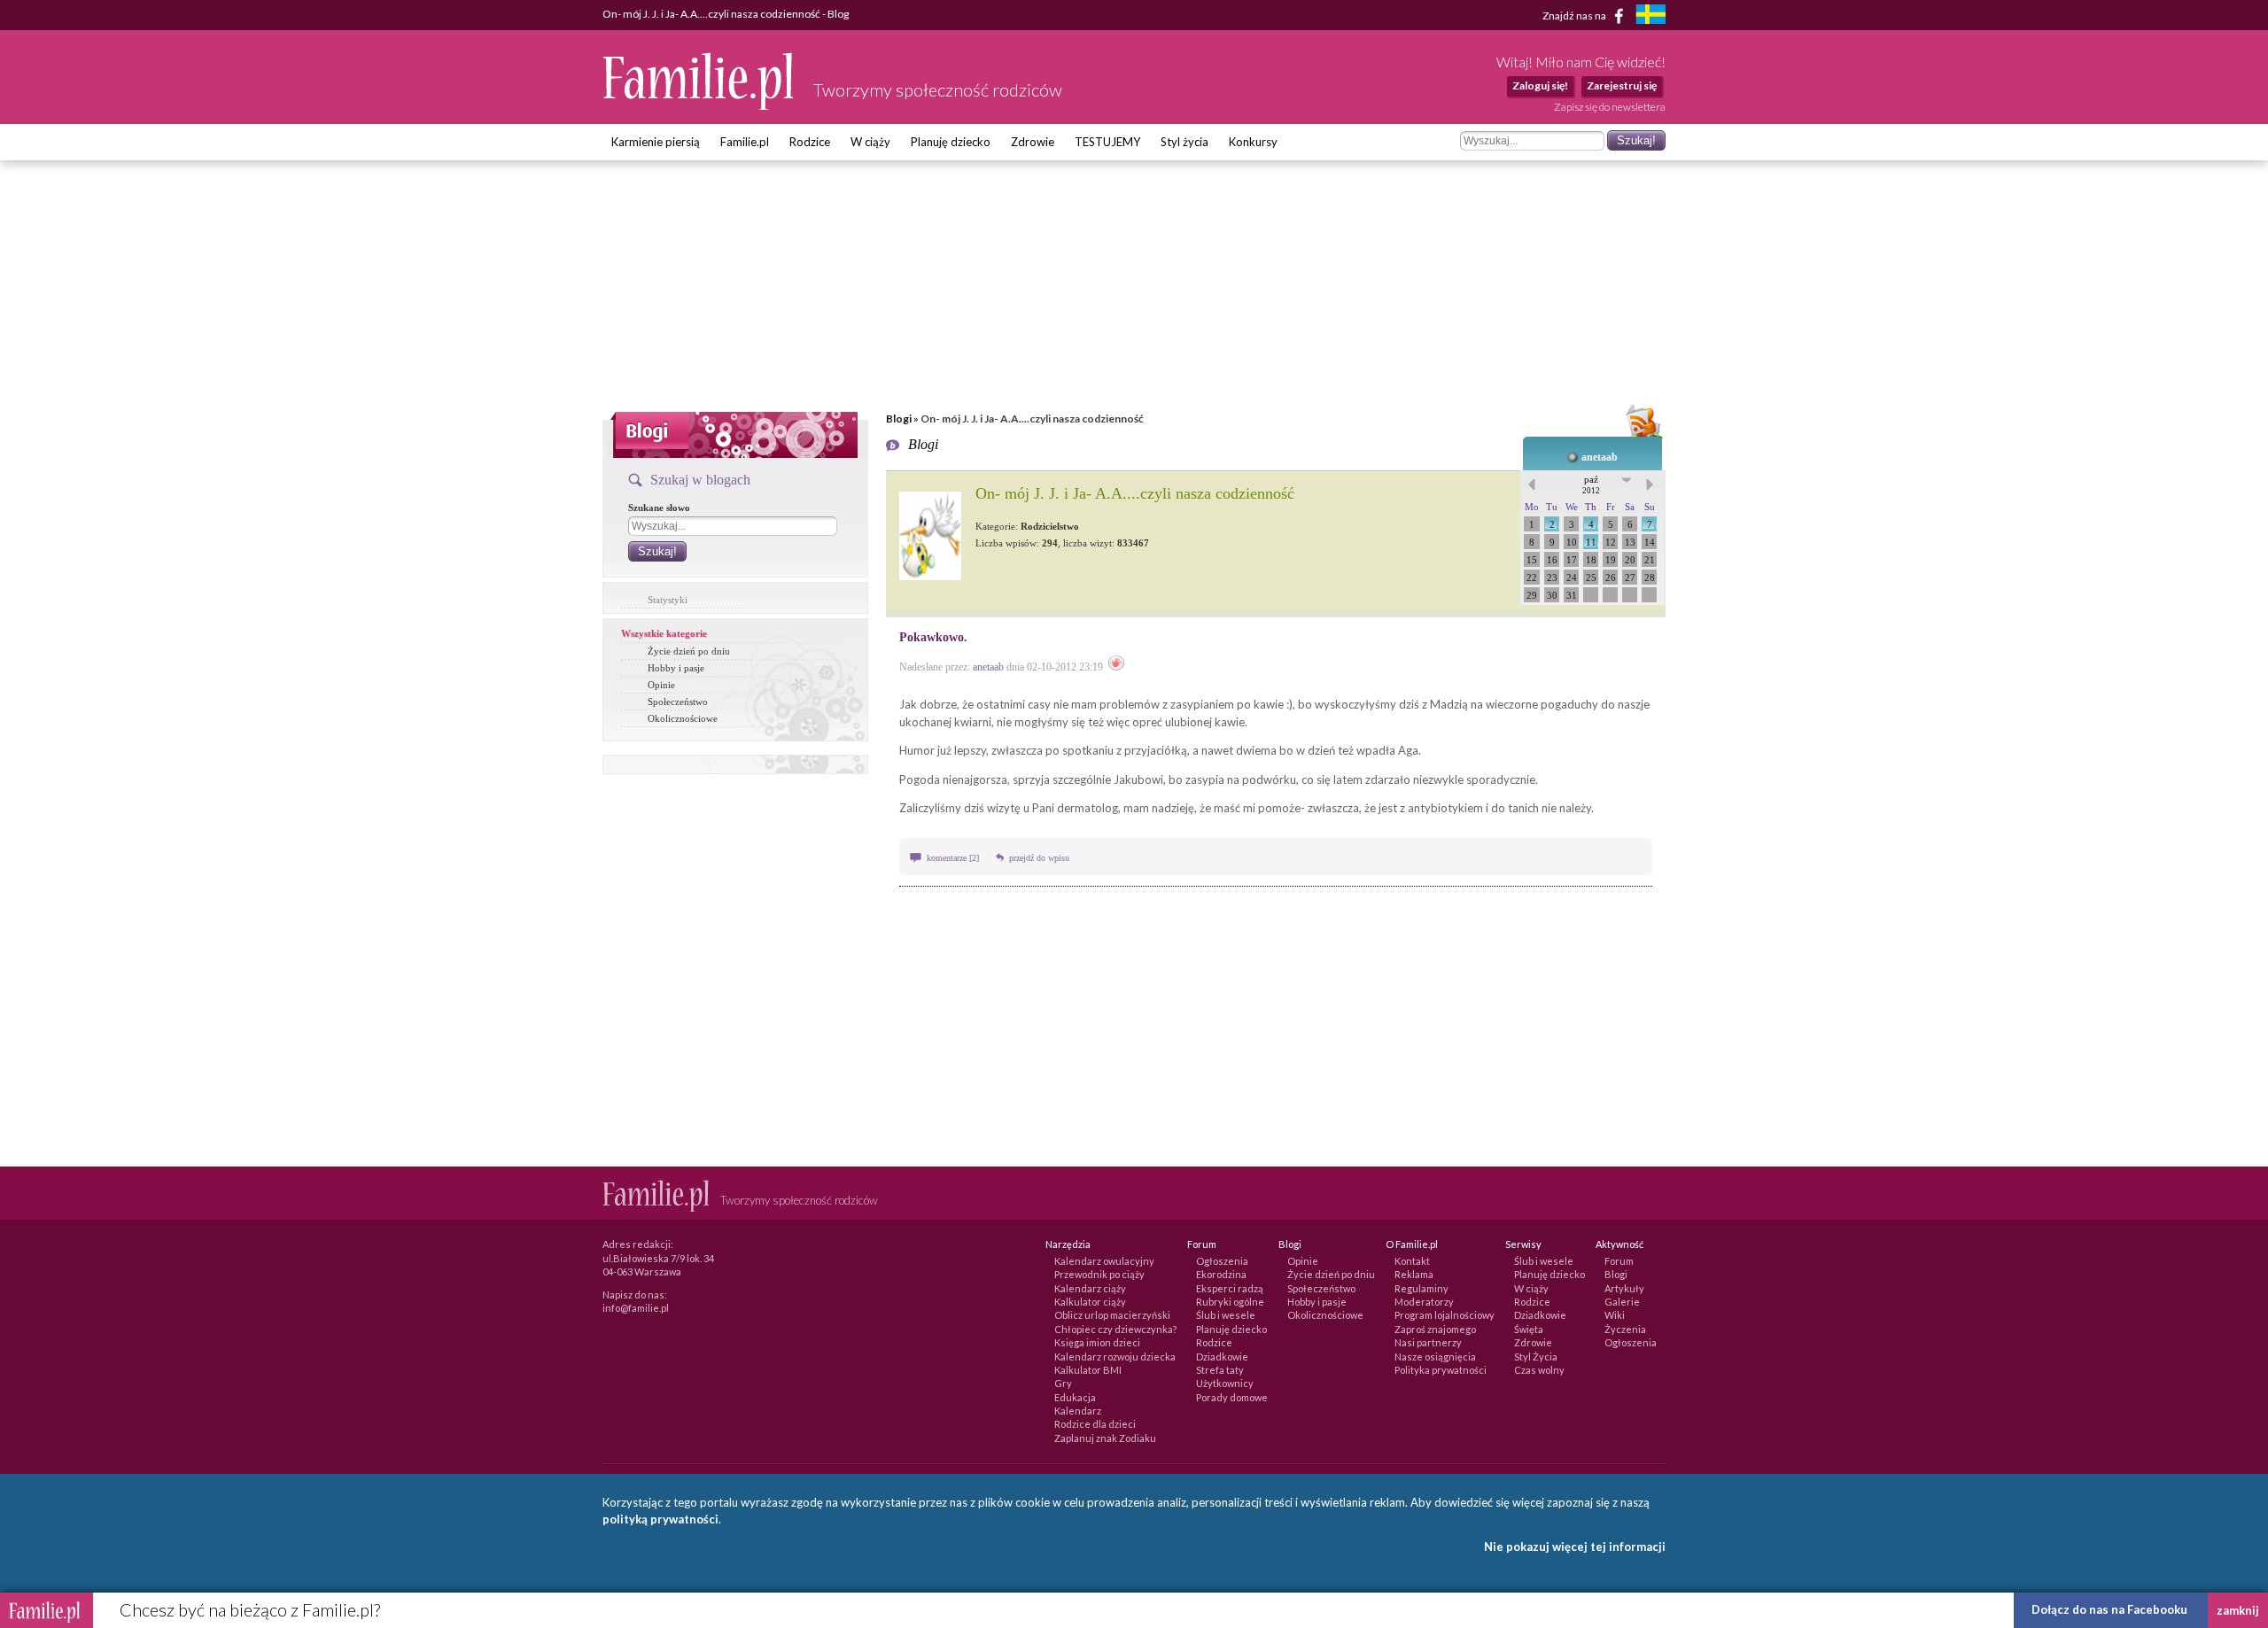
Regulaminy (1421, 1288)
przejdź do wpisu (1039, 858)
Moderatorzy (1424, 1302)
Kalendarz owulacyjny (1104, 1261)
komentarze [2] (954, 858)
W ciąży (870, 142)
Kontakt (1412, 1261)
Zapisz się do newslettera (1610, 107)
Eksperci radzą (1230, 1288)
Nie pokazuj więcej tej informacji (1575, 1547)
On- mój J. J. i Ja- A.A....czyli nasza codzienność (1135, 493)
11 (1591, 542)
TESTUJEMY (1107, 142)
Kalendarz (1078, 1411)
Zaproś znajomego (1435, 1329)
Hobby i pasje (676, 668)
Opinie (661, 685)
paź (1591, 485)
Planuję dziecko (951, 142)
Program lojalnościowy (1445, 1315)
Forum (1619, 1261)
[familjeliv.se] (1651, 16)
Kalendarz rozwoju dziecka (1115, 1357)
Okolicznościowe (683, 718)
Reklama (1414, 1274)
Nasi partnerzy (1428, 1342)
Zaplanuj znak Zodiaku (1105, 1438)
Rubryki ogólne (1230, 1302)
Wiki (1615, 1315)
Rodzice (810, 142)
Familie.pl (745, 142)
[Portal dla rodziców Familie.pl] (699, 105)
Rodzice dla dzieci (1095, 1424)
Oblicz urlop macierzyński (1112, 1315)
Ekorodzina (1221, 1274)
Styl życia (1184, 142)
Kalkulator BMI (1088, 1370)
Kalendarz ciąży (1090, 1288)
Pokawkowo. (933, 637)
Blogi (899, 419)
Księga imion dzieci (1097, 1342)
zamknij (2238, 1610)
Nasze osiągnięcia (1435, 1357)
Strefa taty (1220, 1370)
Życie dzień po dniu (689, 651)
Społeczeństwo (678, 702)
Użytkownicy (1225, 1383)
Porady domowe (1232, 1397)
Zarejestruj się (1622, 85)
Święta (1529, 1329)
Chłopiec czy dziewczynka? (1115, 1329)
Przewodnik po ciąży (1099, 1274)
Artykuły (1624, 1288)
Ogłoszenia (1222, 1261)
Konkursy (1253, 142)
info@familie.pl (636, 1308)
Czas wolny (1539, 1370)
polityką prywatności (660, 1519)
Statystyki (668, 600)
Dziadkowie (1222, 1357)
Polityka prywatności (1441, 1370)
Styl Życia (1536, 1357)
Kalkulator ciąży (1090, 1302)
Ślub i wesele (1226, 1315)
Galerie (1622, 1302)
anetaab (1600, 457)
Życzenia (1625, 1329)
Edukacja (1075, 1397)
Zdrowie (1033, 142)
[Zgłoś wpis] (1116, 667)
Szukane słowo (659, 508)
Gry (1063, 1383)
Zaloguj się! (1540, 85)
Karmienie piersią (656, 142)
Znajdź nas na (1575, 15)
